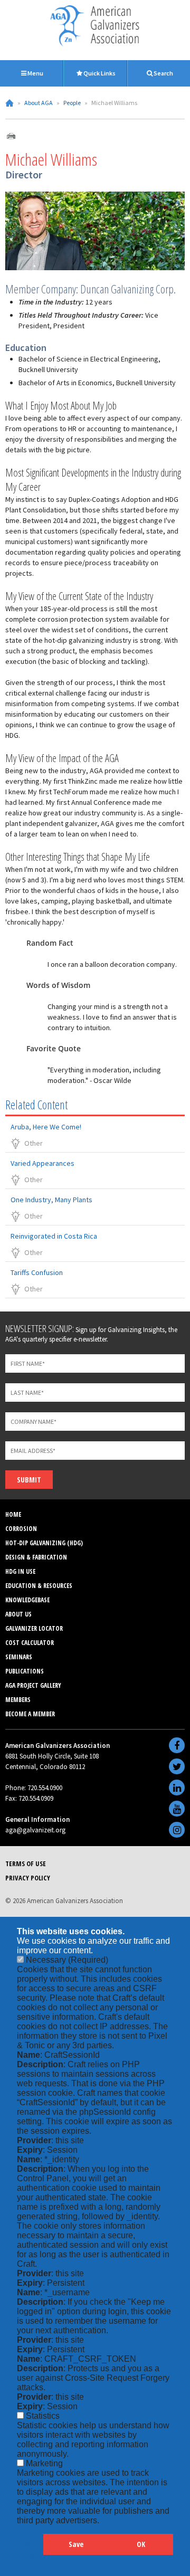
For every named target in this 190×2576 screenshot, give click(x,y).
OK (141, 2544)
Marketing (44, 2463)
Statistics (43, 2416)
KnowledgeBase (27, 1600)
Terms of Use (26, 1864)
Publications (25, 1671)
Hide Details (30, 2549)
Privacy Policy (28, 1878)
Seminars (19, 1657)
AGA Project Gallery (33, 1685)
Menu (35, 73)
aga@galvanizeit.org (35, 1830)
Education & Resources (39, 1586)
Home (9, 103)
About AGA (39, 103)
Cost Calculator (30, 1643)
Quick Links (99, 73)
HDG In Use (20, 1571)
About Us (18, 1614)
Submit (29, 1480)
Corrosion (21, 1529)
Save (76, 2544)
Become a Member (30, 1714)
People (72, 103)
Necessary (67, 1960)
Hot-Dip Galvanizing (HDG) (44, 1543)
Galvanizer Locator (34, 1628)
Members (18, 1700)
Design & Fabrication (36, 1557)
